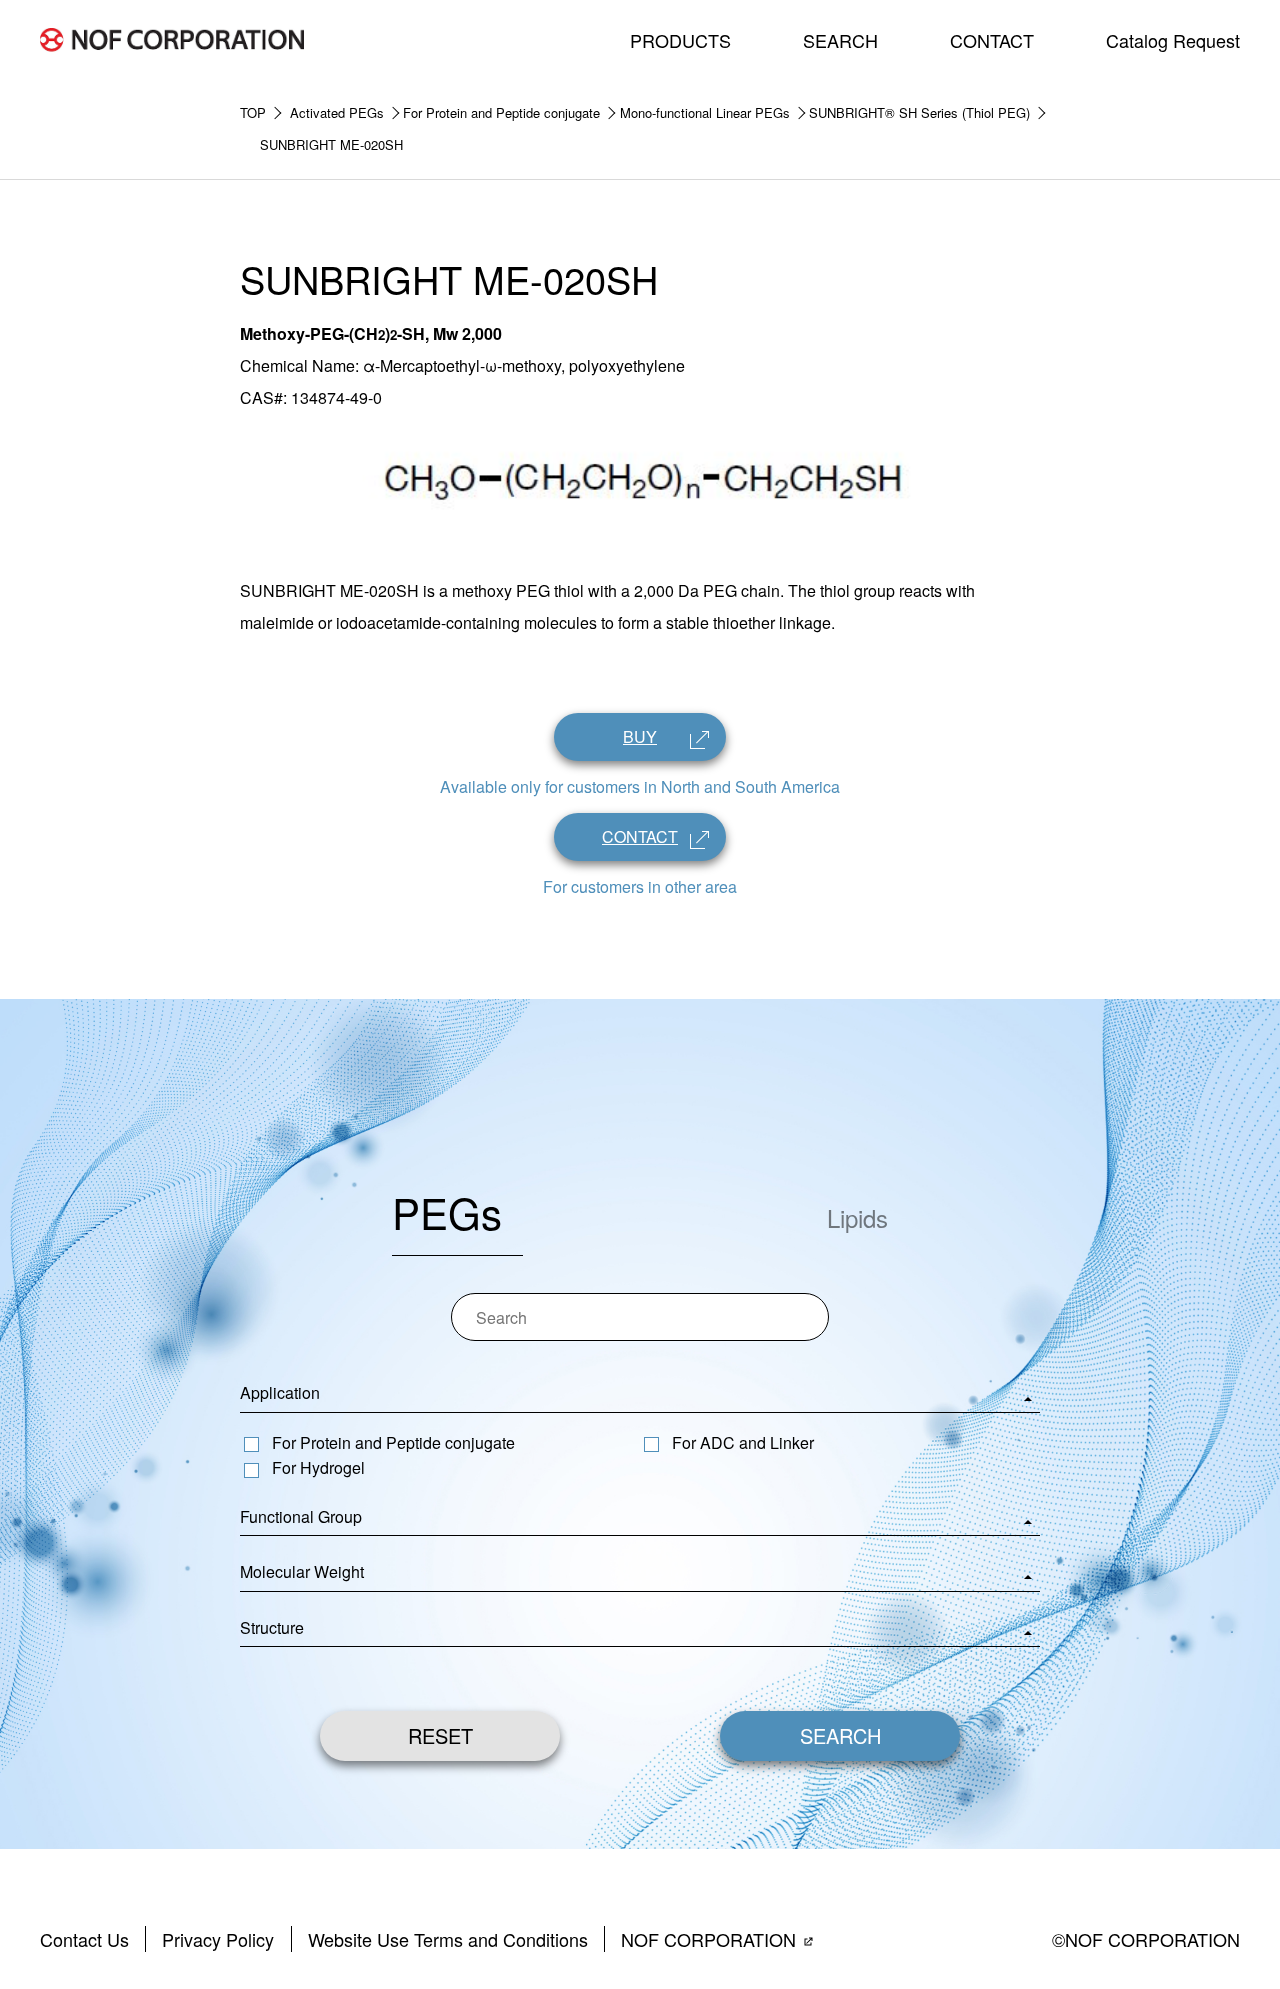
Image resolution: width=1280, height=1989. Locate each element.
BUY (640, 736)
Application (280, 1392)
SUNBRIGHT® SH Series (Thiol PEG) (919, 112)
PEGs (447, 1212)
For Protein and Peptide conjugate (501, 112)
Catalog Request (1173, 40)
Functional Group (301, 1516)
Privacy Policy (218, 1939)
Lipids (857, 1217)
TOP (253, 112)
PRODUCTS (680, 40)
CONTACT (992, 40)
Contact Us (84, 1939)
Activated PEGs (337, 112)
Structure (272, 1627)
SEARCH (840, 40)
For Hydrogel (318, 1467)
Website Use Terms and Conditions (448, 1939)
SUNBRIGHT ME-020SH (331, 144)
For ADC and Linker (743, 1442)
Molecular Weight (302, 1571)
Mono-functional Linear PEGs (705, 112)
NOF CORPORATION (708, 1939)
